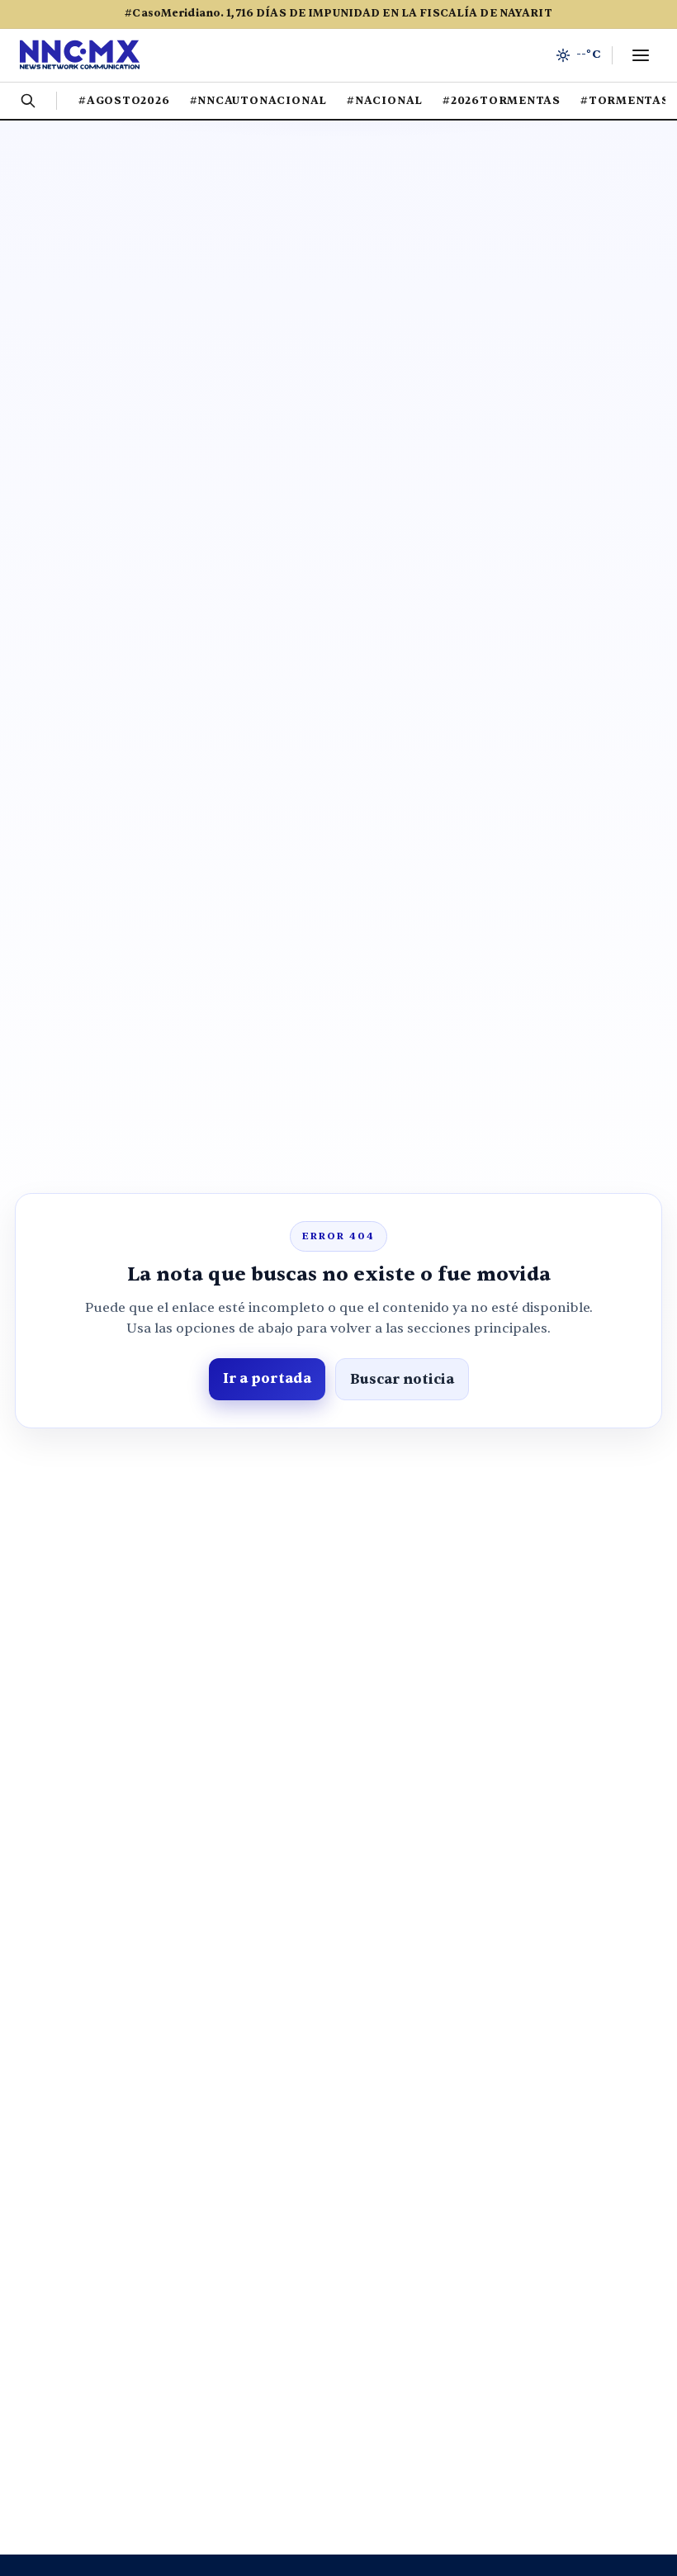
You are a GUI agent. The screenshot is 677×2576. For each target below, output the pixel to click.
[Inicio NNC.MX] (80, 55)
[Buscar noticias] (28, 101)
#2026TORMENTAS (502, 101)
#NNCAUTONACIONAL (258, 101)
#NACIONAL (385, 101)
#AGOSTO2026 (124, 101)
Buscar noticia (402, 1379)
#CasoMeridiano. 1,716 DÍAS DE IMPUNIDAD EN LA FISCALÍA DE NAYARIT (338, 13)
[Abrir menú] (641, 55)
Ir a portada (267, 1378)
